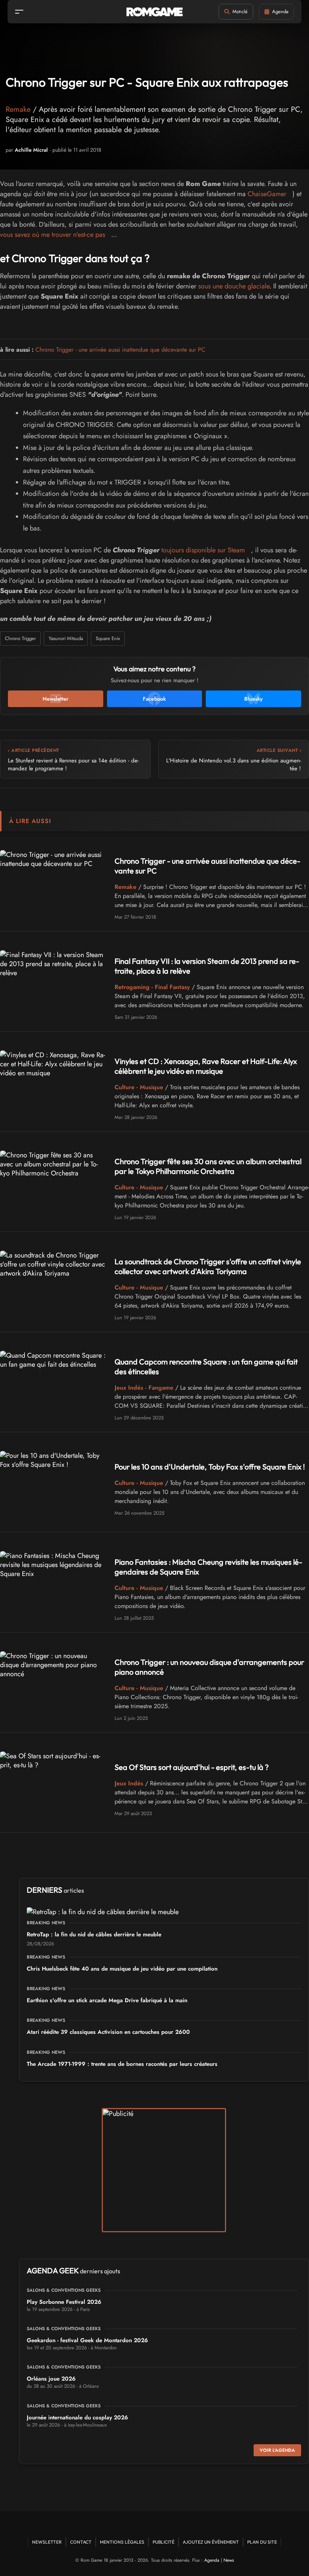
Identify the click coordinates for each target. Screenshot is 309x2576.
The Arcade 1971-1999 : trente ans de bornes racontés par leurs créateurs (122, 2064)
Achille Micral (31, 150)
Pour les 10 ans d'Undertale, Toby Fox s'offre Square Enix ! (210, 1467)
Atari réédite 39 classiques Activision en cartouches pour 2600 (108, 2032)
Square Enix (108, 638)
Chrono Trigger (20, 638)
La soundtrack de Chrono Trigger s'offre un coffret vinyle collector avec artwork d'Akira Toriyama (208, 1266)
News (229, 2560)
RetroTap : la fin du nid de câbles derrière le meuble (94, 1934)
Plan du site (262, 2542)
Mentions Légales (122, 2542)
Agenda (212, 2560)
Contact (81, 2542)
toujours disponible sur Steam (203, 550)
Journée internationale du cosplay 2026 (77, 2417)
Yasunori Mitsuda (66, 638)
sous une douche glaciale (234, 286)
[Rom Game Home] (154, 12)
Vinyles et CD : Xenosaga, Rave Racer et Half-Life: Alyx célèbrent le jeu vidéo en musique (206, 1066)
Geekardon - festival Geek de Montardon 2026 (87, 2340)
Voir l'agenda (277, 2450)
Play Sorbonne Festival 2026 (64, 2302)
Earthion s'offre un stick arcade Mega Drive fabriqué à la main (107, 2000)
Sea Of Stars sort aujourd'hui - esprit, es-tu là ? (192, 1767)
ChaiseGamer (267, 194)
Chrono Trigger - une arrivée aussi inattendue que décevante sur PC (120, 350)
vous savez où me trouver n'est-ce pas (53, 235)
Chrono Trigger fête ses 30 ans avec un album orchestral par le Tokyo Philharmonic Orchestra (208, 1166)
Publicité (164, 2542)
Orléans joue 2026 (51, 2379)
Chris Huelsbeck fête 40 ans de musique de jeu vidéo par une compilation (122, 1969)
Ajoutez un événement (211, 2542)
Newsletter (47, 2542)
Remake (18, 109)
